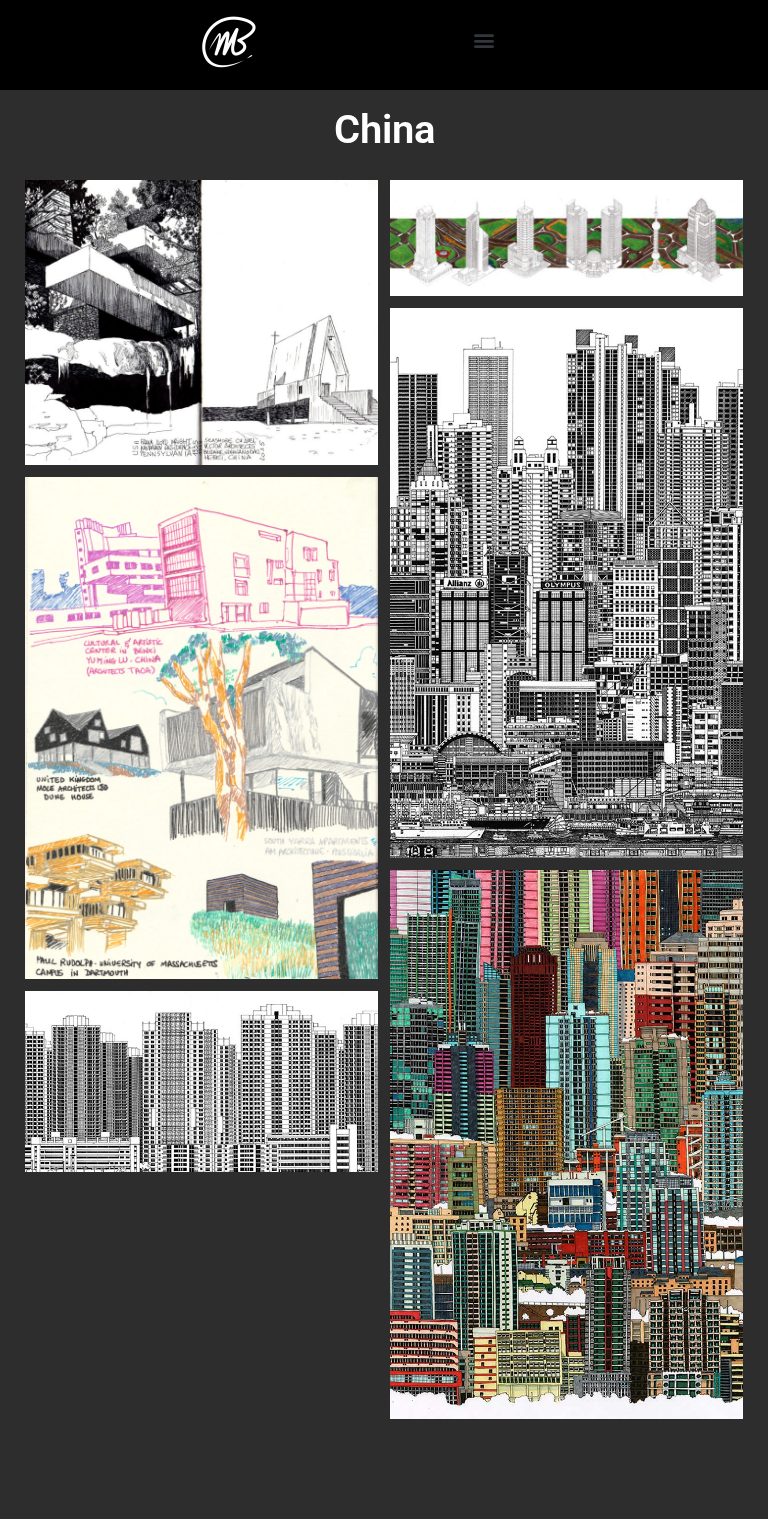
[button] (483, 40)
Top (720, 1471)
